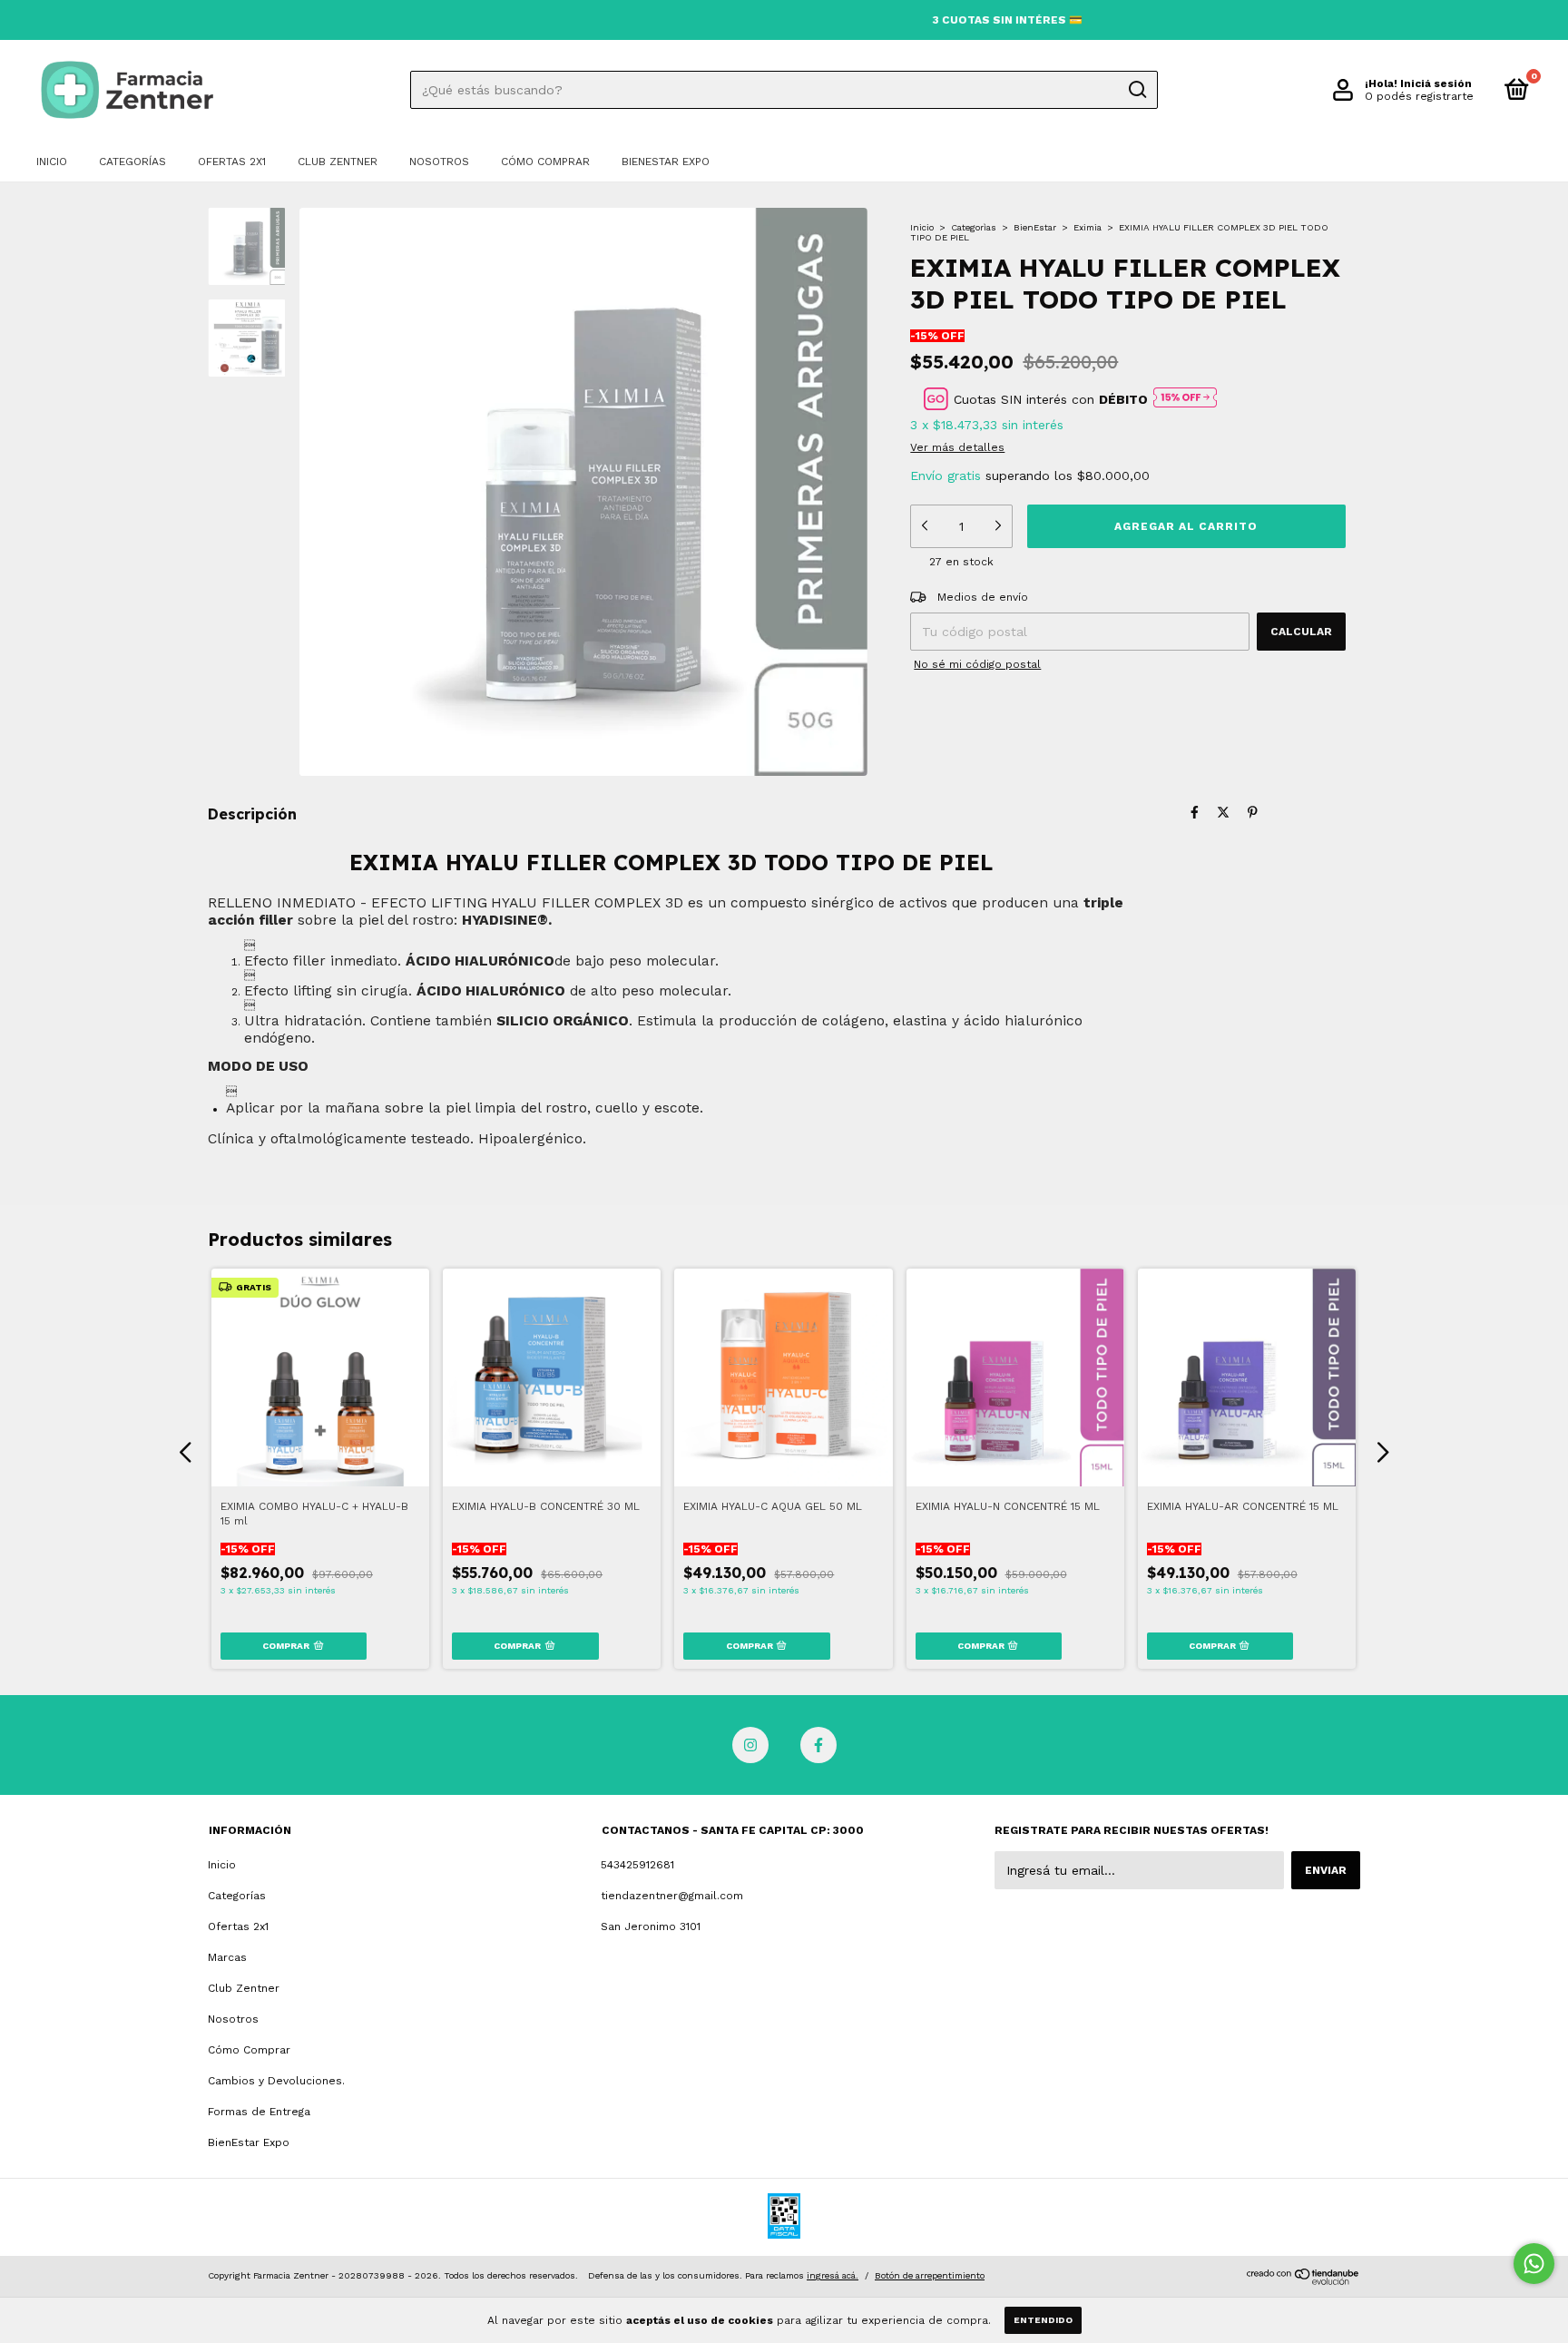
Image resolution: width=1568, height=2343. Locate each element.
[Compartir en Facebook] (1195, 812)
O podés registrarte (1419, 96)
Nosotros (439, 162)
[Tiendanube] (1303, 2280)
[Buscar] (1137, 90)
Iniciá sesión (1436, 83)
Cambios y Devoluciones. (276, 2081)
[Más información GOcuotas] (1185, 399)
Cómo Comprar (545, 162)
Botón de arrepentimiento (930, 2275)
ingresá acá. (833, 2275)
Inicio (52, 162)
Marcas (227, 1957)
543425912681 (637, 1865)
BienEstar (1035, 227)
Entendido (1043, 2320)
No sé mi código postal (977, 664)
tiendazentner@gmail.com (672, 1896)
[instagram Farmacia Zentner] (750, 1745)
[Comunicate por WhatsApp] (1534, 2264)
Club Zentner (338, 162)
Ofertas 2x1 (232, 162)
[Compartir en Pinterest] (1253, 812)
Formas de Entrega (259, 2112)
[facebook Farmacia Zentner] (818, 1745)
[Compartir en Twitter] (1223, 812)
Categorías (132, 162)
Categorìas (974, 227)
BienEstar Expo (666, 162)
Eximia (1088, 227)
